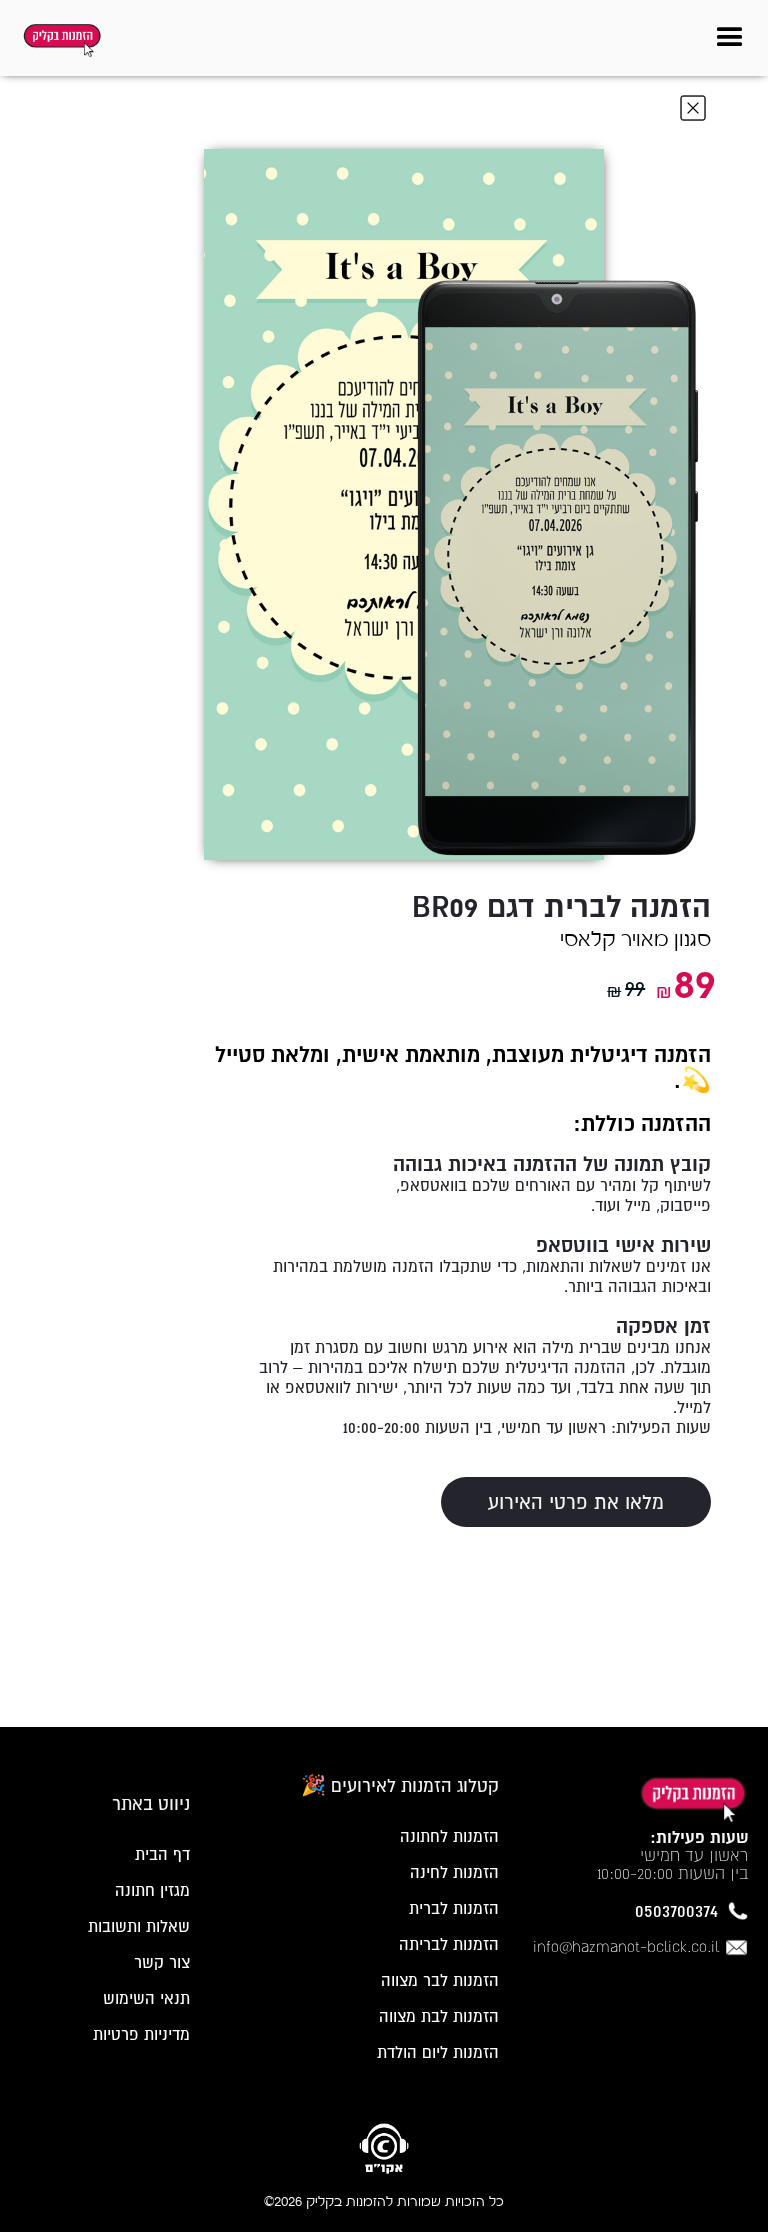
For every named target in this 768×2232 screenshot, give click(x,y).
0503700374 (676, 1911)
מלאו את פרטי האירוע (576, 1502)
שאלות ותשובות (139, 1926)
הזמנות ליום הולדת (438, 2052)
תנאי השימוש (146, 1998)
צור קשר (162, 1962)
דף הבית (162, 1854)
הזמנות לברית (454, 1908)
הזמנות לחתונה (449, 1836)
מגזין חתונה (152, 1890)
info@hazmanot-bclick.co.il (626, 1946)
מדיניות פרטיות (141, 2034)
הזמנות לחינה (454, 1872)
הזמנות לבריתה (449, 1944)
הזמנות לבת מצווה (439, 2016)
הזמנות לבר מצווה (440, 1980)
